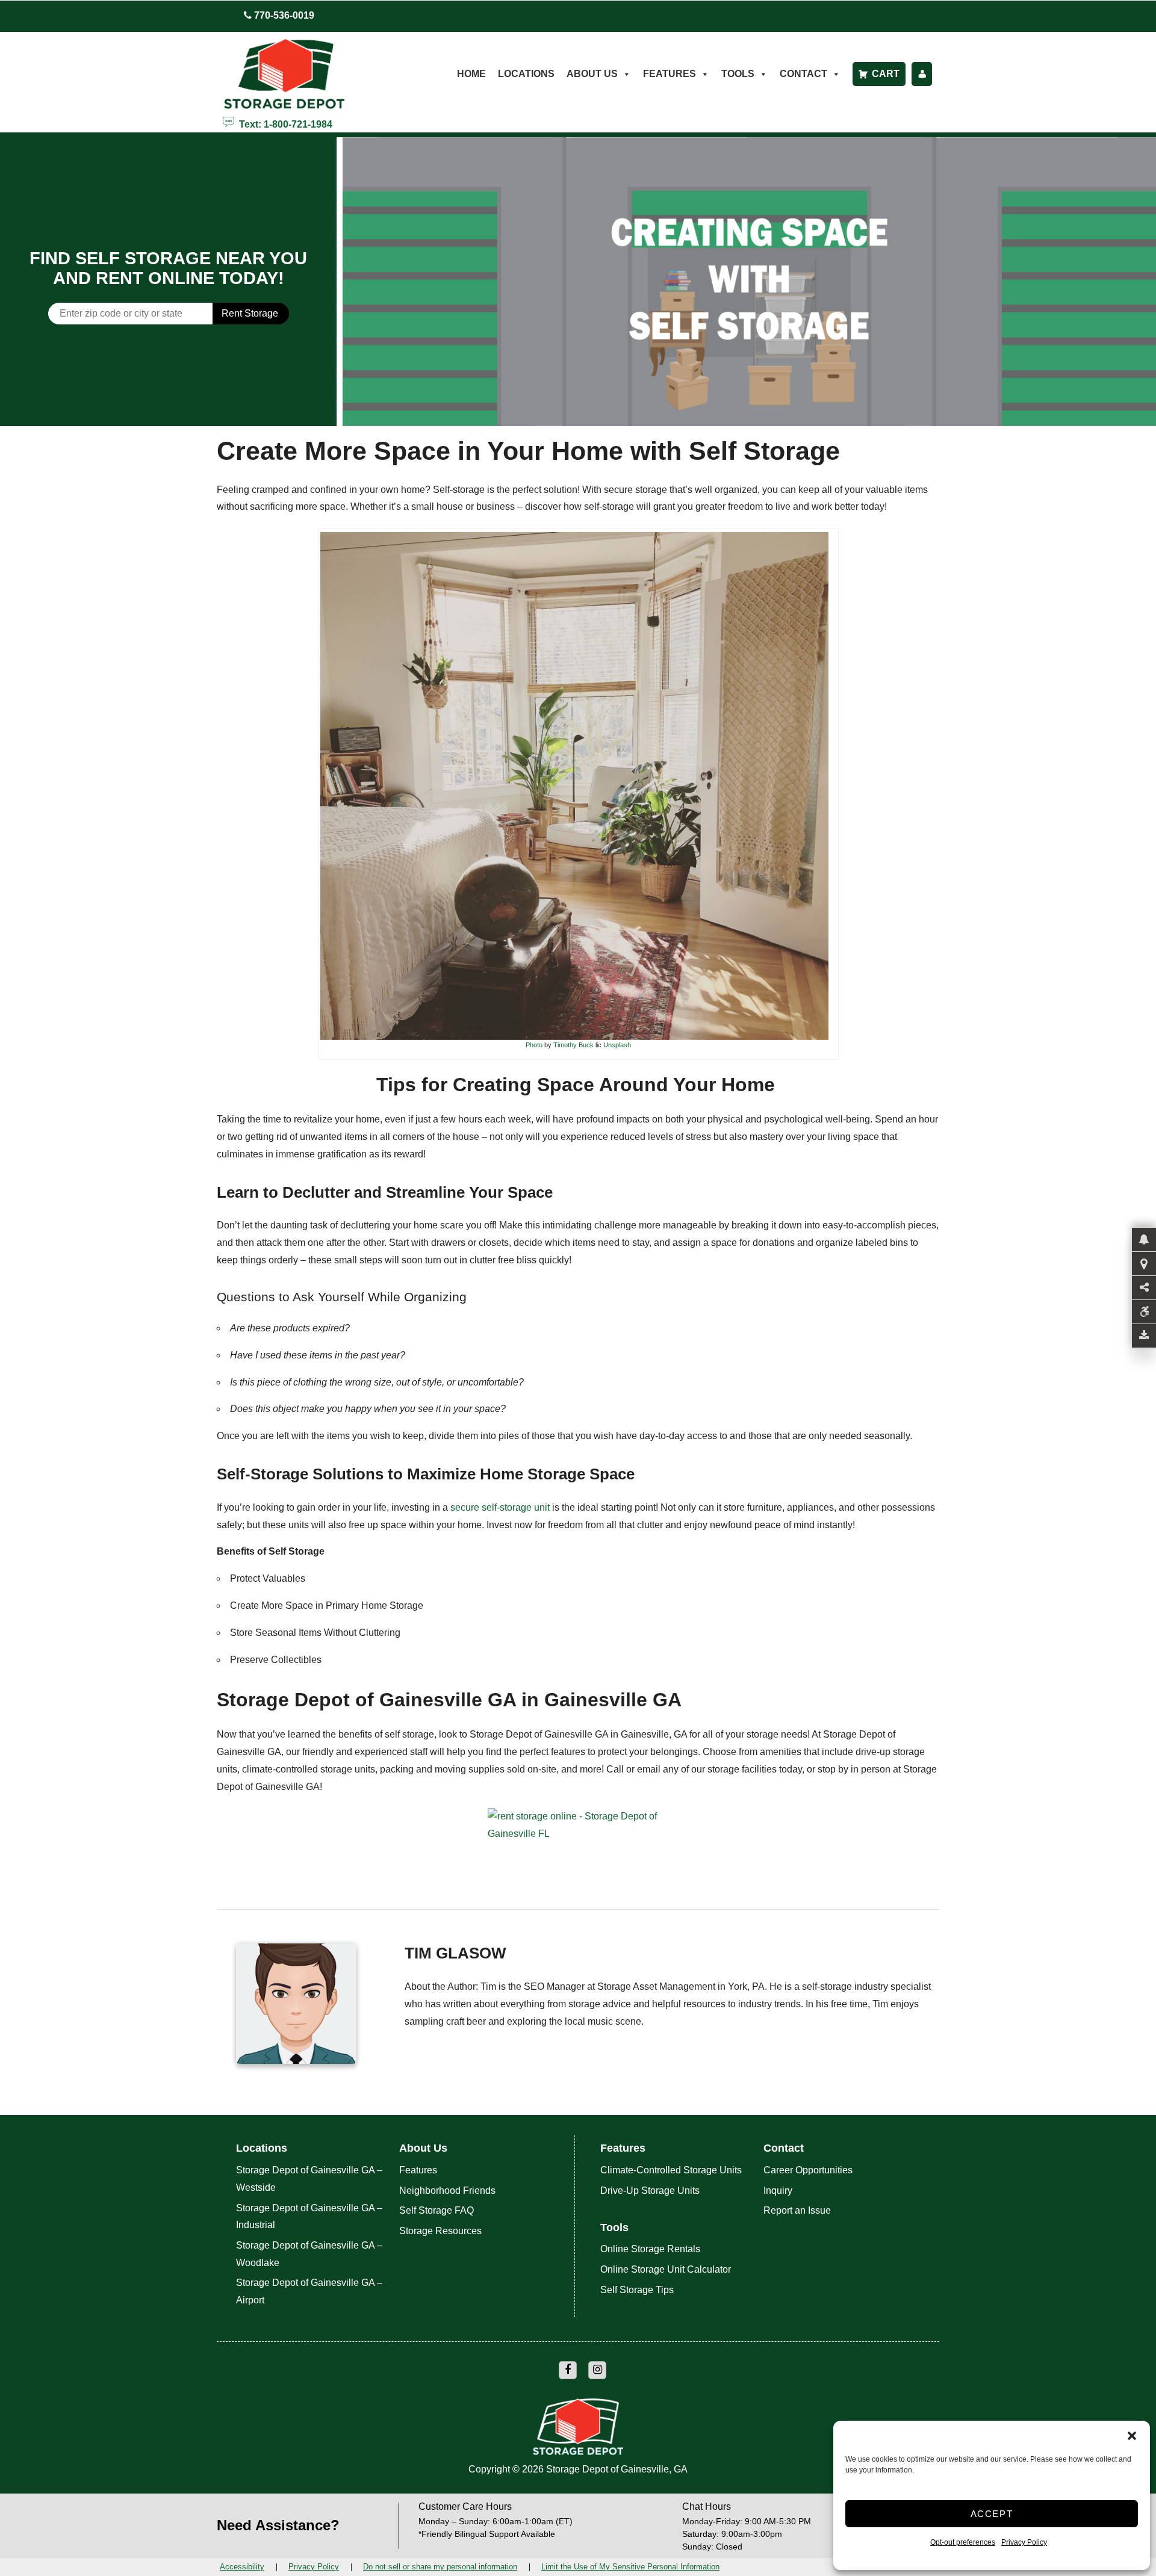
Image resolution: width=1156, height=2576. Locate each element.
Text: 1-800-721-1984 (283, 123)
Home (471, 74)
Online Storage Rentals (650, 2249)
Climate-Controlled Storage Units (671, 2170)
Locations (526, 74)
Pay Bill (922, 74)
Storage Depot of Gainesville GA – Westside (309, 2179)
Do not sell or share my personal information (440, 2567)
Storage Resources (440, 2231)
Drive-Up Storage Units (650, 2191)
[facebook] (568, 2370)
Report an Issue (797, 2210)
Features (418, 2170)
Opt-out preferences (963, 2542)
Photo (534, 1045)
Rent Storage (250, 313)
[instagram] (597, 2370)
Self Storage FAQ (437, 2210)
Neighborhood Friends (447, 2191)
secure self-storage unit (500, 1507)
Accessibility (242, 2567)
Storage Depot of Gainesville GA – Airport (309, 2291)
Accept (992, 2514)
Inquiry (778, 2191)
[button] (1132, 2436)
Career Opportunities (808, 2170)
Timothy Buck (573, 1045)
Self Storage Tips (637, 2290)
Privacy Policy (1024, 2542)
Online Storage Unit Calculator (666, 2269)
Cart (886, 74)
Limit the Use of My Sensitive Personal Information (630, 2567)
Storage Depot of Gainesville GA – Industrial (309, 2217)
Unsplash (617, 1045)
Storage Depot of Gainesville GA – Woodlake (309, 2254)
